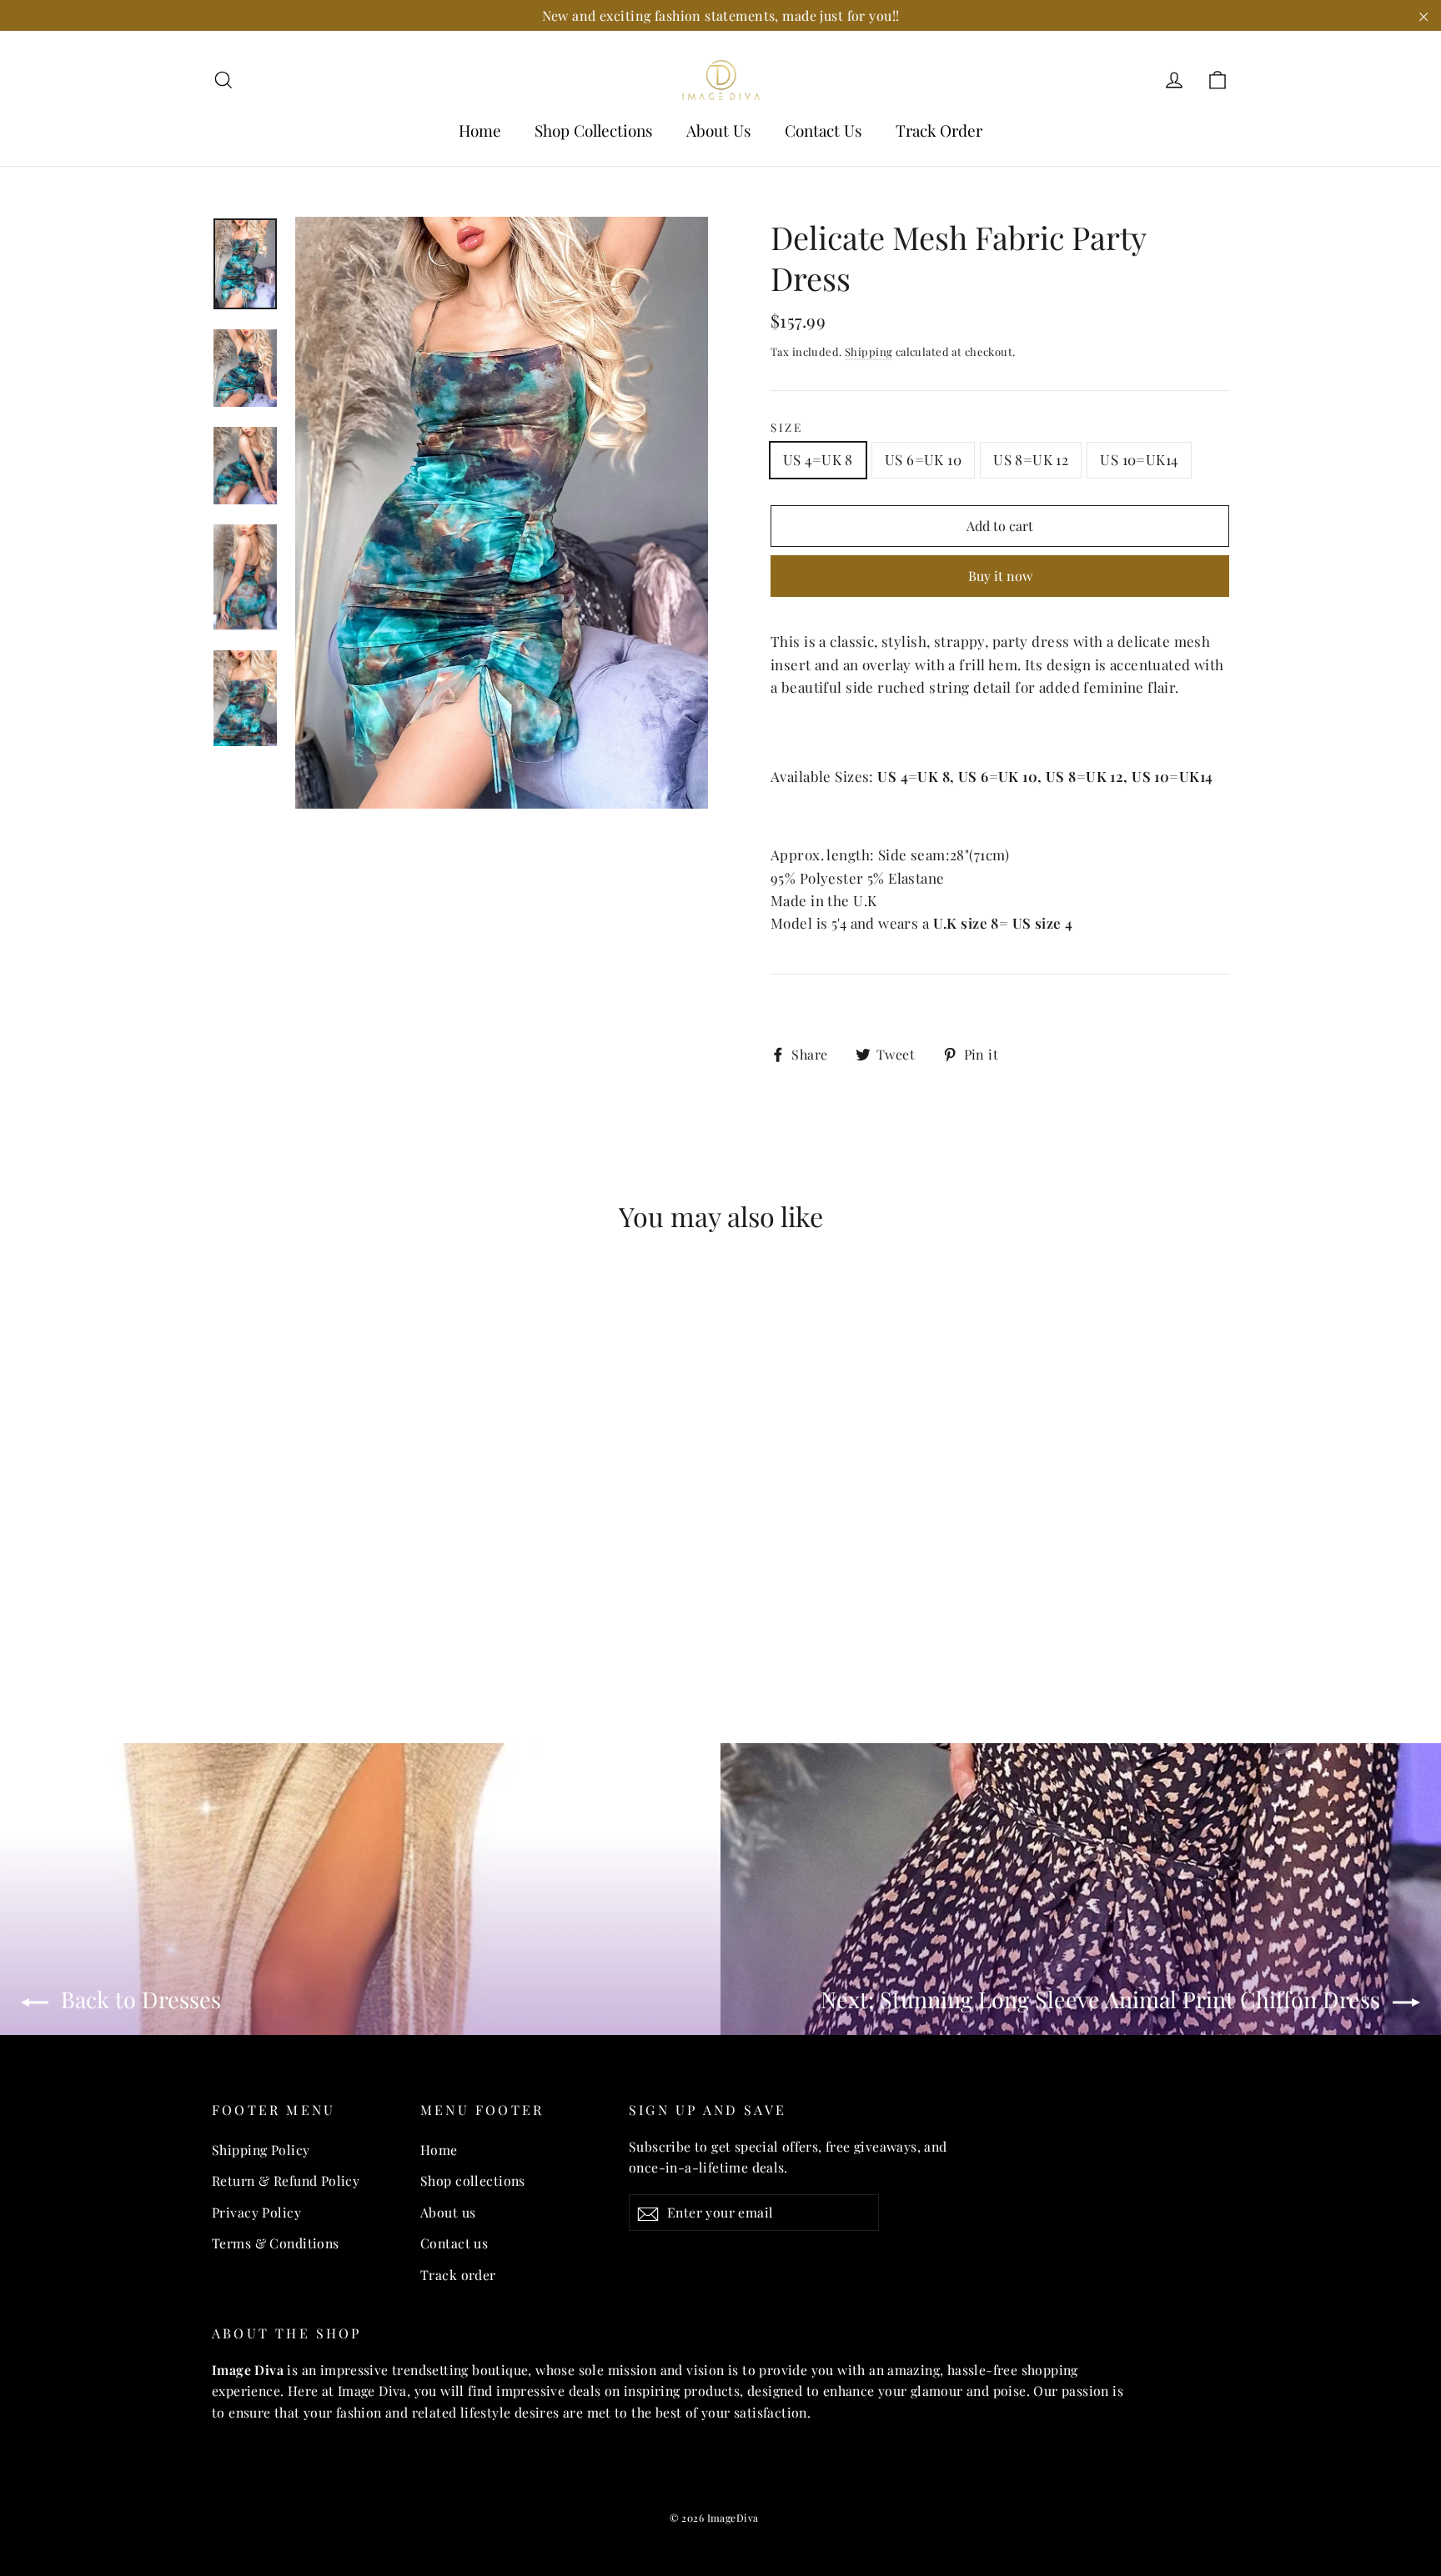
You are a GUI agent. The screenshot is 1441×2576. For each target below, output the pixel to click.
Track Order (939, 130)
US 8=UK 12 (1031, 459)
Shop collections (473, 2180)
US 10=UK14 (1139, 459)
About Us (719, 130)
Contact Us (823, 130)
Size (787, 427)
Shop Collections (594, 130)
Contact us (454, 2243)
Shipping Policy (261, 2150)
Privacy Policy (256, 2212)
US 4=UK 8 (818, 459)
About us (448, 2212)
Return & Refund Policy (286, 2180)
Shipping (869, 351)
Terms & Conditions (276, 2243)
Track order (458, 2275)
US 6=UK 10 (923, 459)
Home (480, 130)
